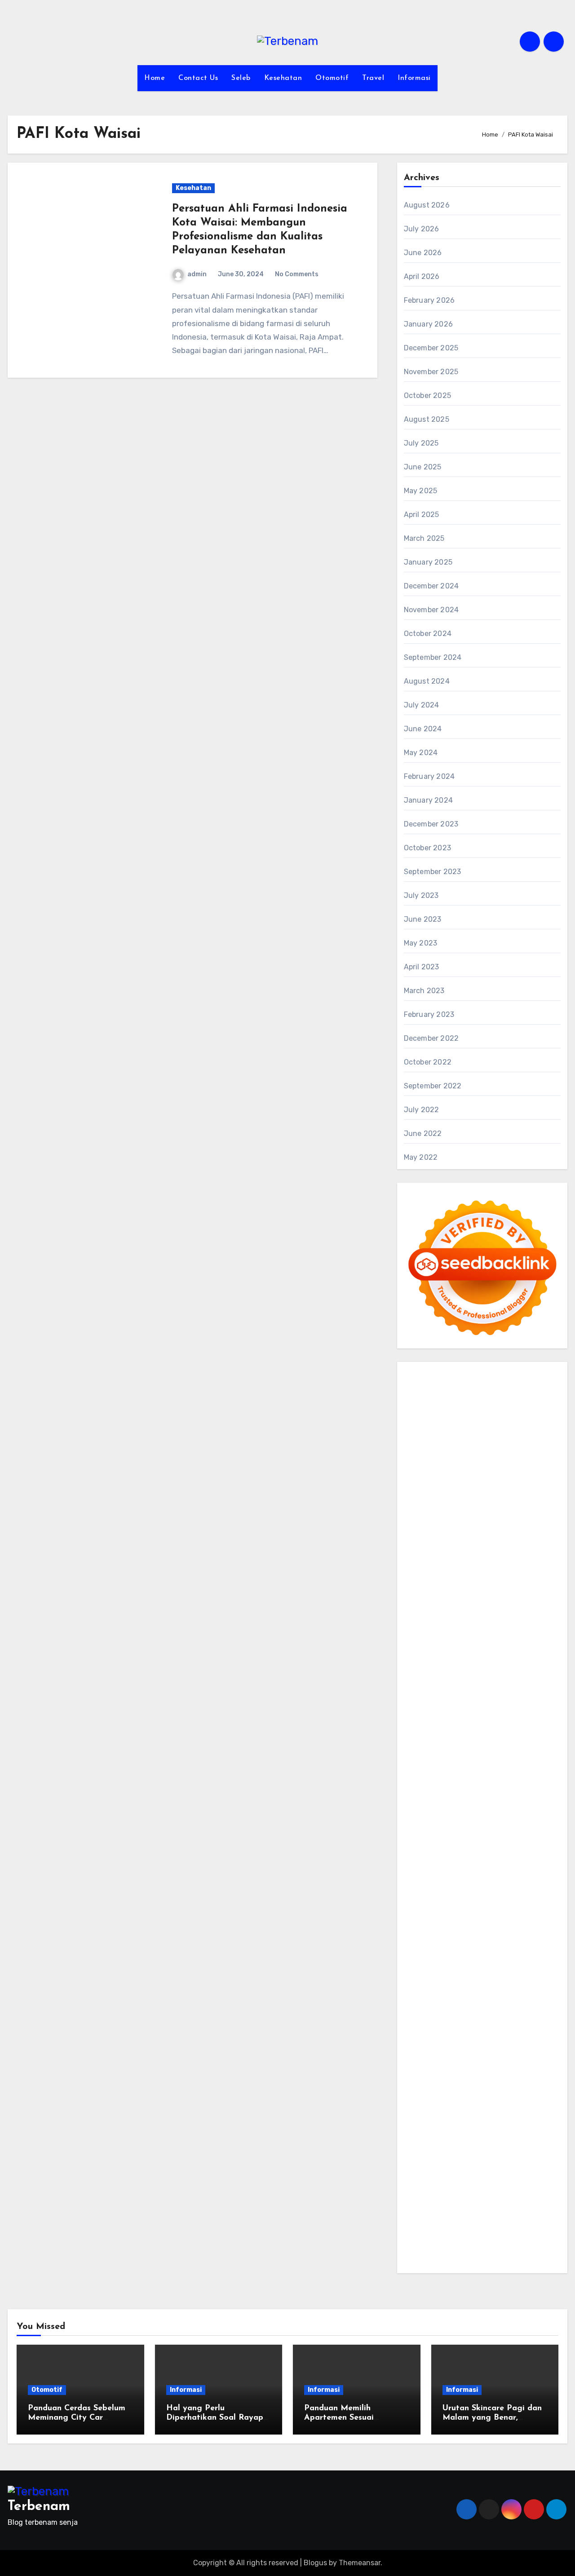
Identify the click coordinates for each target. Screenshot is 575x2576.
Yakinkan (478, 2193)
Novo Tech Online (509, 1605)
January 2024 (428, 800)
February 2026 (429, 300)
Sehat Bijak (535, 2065)
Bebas (470, 2116)
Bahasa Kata (473, 2257)
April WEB (506, 1541)
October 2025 (427, 395)
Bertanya (420, 2078)
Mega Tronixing (457, 1681)
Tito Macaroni (499, 1886)
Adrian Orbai (467, 1669)
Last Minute (456, 1771)
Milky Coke (421, 1809)
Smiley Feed (424, 1669)
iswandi (417, 1950)
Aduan (544, 2129)
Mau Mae (432, 1924)
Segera (507, 2193)
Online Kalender (430, 1758)
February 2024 (429, 776)
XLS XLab (462, 1822)
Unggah (485, 2155)
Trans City (524, 1912)
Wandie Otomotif (496, 1976)
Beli (537, 2104)
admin (197, 274)
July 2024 (422, 705)
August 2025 (427, 419)
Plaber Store (453, 1426)
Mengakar (467, 2142)
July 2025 (421, 443)
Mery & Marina (457, 1618)
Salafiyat (501, 1490)
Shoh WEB (421, 1605)
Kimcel (456, 1387)
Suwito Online (427, 1938)
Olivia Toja (460, 1515)
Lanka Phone (490, 1387)
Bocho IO (539, 1848)
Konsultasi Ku (427, 2219)
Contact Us (198, 78)
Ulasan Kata (441, 2167)
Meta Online (424, 1528)
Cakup (520, 2129)
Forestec (453, 1861)
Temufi (466, 1695)
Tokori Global (443, 1835)
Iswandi (417, 1963)
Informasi (414, 78)
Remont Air (515, 1861)
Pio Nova (531, 1720)
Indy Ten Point (464, 1784)
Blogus (315, 2563)
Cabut (469, 2129)
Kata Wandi (510, 1963)
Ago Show (532, 1630)
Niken (549, 1924)
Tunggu (533, 2155)
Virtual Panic (456, 1592)
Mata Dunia (460, 1912)
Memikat (418, 2193)
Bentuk (416, 2129)
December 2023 (431, 824)
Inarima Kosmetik (507, 1771)
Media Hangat (427, 2257)
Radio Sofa (515, 1938)
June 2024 (423, 729)
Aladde (416, 1554)
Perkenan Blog (428, 2231)
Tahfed (461, 1924)
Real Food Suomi (487, 1758)
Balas (492, 2104)
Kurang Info (526, 2001)
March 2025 (424, 538)
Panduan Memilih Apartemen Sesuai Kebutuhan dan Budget (349, 2418)
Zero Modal (494, 1426)
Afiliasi (448, 2078)
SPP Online (532, 1656)
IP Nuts (491, 1796)
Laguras (418, 1656)
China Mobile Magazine (483, 1643)
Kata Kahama (462, 1490)
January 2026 (428, 324)
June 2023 (423, 919)
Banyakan (453, 2181)
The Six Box (511, 1784)
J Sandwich (445, 1873)
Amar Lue (532, 1695)
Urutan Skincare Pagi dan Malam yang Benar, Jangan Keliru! (492, 2418)
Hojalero (418, 1618)
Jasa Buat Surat (492, 1579)
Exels (442, 1656)
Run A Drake (459, 1848)
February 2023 (429, 1014)
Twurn (546, 1477)
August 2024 (427, 681)
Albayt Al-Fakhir (468, 1464)
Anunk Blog (448, 1375)
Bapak (522, 2167)
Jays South (446, 1541)
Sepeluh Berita (429, 2244)
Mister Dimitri (445, 1630)
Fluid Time (469, 1720)
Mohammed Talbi (472, 1733)
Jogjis (414, 1541)
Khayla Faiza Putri (520, 1950)
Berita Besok (467, 2027)
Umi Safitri (421, 2065)
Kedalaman (520, 2181)
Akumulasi (474, 2091)
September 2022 (433, 1086)
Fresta (478, 1541)
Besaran (486, 2181)
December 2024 (431, 586)
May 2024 (421, 753)
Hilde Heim (512, 1438)
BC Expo (450, 1746)
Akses (495, 2142)
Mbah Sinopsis (526, 1528)
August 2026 (427, 205)
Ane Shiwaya (456, 1707)
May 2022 (421, 1157)
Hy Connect (512, 1566)
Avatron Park (426, 1477)
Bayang (516, 2104)
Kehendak (420, 2206)
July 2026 (422, 229)
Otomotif (332, 78)
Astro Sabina (471, 1477)
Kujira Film (497, 1695)
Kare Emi (418, 1707)
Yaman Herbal (502, 1822)
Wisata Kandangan (504, 1988)
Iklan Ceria (535, 1490)
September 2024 (433, 657)
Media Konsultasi (484, 2244)
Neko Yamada (509, 1413)
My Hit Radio (481, 1554)
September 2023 (433, 872)
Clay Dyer (420, 1861)
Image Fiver (423, 1387)
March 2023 (424, 991)
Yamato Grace (455, 1503)
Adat (523, 2078)
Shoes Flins (423, 1733)
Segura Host (506, 1681)
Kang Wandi (446, 1976)
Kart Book (469, 1656)
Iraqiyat (501, 1720)
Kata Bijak (462, 1528)
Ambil (446, 2091)
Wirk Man (490, 1924)
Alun (412, 2091)
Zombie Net (459, 1605)
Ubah (509, 2155)
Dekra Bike (527, 1746)
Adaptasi (498, 2078)
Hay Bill (482, 1861)
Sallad (526, 1618)
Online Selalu (535, 2039)
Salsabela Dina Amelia (467, 2001)
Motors (415, 1375)
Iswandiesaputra (460, 1950)
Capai (460, 2155)
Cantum (494, 2129)
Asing (414, 2104)
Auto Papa (514, 1464)
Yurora (533, 1515)
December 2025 (431, 348)
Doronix (527, 1387)
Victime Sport (454, 1796)
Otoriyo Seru (526, 1796)
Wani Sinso (542, 1541)
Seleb (241, 78)
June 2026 (423, 253)
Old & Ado (457, 1809)
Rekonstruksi (491, 1630)
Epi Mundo (421, 1490)
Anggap (520, 2142)
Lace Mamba (449, 1400)
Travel (373, 78)
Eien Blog (498, 1618)
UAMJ (434, 1822)
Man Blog (522, 1924)
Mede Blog (536, 1707)
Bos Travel (421, 1912)
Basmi (470, 2104)
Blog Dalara (514, 1477)
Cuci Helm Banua (461, 1963)
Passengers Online (502, 1451)
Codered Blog (427, 1720)
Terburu (443, 2129)
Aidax (480, 1566)
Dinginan (419, 2181)
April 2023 (422, 967)
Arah (433, 2104)
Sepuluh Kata (473, 2219)
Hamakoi (448, 1579)
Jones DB (479, 1899)
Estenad (418, 1579)
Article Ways (487, 1746)
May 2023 (421, 943)
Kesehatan (283, 78)
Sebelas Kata (489, 2039)
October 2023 (427, 848)
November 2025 (431, 372)
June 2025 (423, 467)
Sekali (531, 2193)
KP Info (457, 1566)
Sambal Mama (527, 1554)
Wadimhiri (420, 1451)
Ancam (506, 2091)
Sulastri (540, 1592)
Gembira (448, 2193)
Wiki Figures (465, 1413)
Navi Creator (474, 1938)
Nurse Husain (502, 1592)
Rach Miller (542, 1643)
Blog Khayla (451, 1988)
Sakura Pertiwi (480, 2052)
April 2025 (422, 515)
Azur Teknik (489, 1375)
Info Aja (501, 2065)
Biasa (526, 2116)
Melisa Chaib (499, 1515)
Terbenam (441, 2116)
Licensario (421, 1784)
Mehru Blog (540, 1503)
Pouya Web (499, 1707)
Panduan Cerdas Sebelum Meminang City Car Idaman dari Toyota (77, 2418)
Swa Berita (422, 1515)
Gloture (499, 1656)
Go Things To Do (447, 1886)
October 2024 (428, 634)
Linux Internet (491, 1873)
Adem (439, 2142)
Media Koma (424, 2027)
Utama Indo (423, 1566)
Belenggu (498, 2116)
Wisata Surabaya (525, 1899)
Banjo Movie (502, 1848)
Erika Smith (509, 1669)
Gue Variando (498, 1809)
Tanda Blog (518, 2231)
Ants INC (454, 1451)
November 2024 (431, 610)
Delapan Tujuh (535, 1375)
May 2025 (421, 491)
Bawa (413, 2116)
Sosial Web (508, 2027)
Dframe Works (469, 1438)
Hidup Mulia (423, 1643)
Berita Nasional (478, 2014)
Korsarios (419, 1771)
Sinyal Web (524, 2014)
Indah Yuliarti (463, 2065)
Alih (428, 2091)
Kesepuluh (456, 2206)
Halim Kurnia (528, 2052)
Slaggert (444, 1554)
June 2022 (423, 1133)
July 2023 (421, 895)
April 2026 (422, 276)
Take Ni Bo (532, 1426)
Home (155, 78)
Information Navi (432, 1899)
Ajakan (416, 2142)
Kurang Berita (427, 2014)
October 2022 (428, 1062)
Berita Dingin (520, 2219)
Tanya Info (532, 2244)
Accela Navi (424, 1438)
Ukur (412, 2167)
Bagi (451, 2104)
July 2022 (422, 1110)
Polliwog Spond (497, 1400)
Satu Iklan (449, 2039)
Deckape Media (491, 1835)
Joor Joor (518, 1733)
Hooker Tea (435, 1695)
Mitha (491, 1528)
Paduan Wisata (429, 2052)
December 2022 (431, 1038)
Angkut (532, 2091)
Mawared (531, 1758)
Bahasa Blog (476, 2231)
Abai (540, 2078)
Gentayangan (486, 2167)
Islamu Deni (499, 1503)
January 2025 (428, 562)
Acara (471, 2078)
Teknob (493, 1912)
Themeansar (360, 2563)
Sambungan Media (507, 2206)
